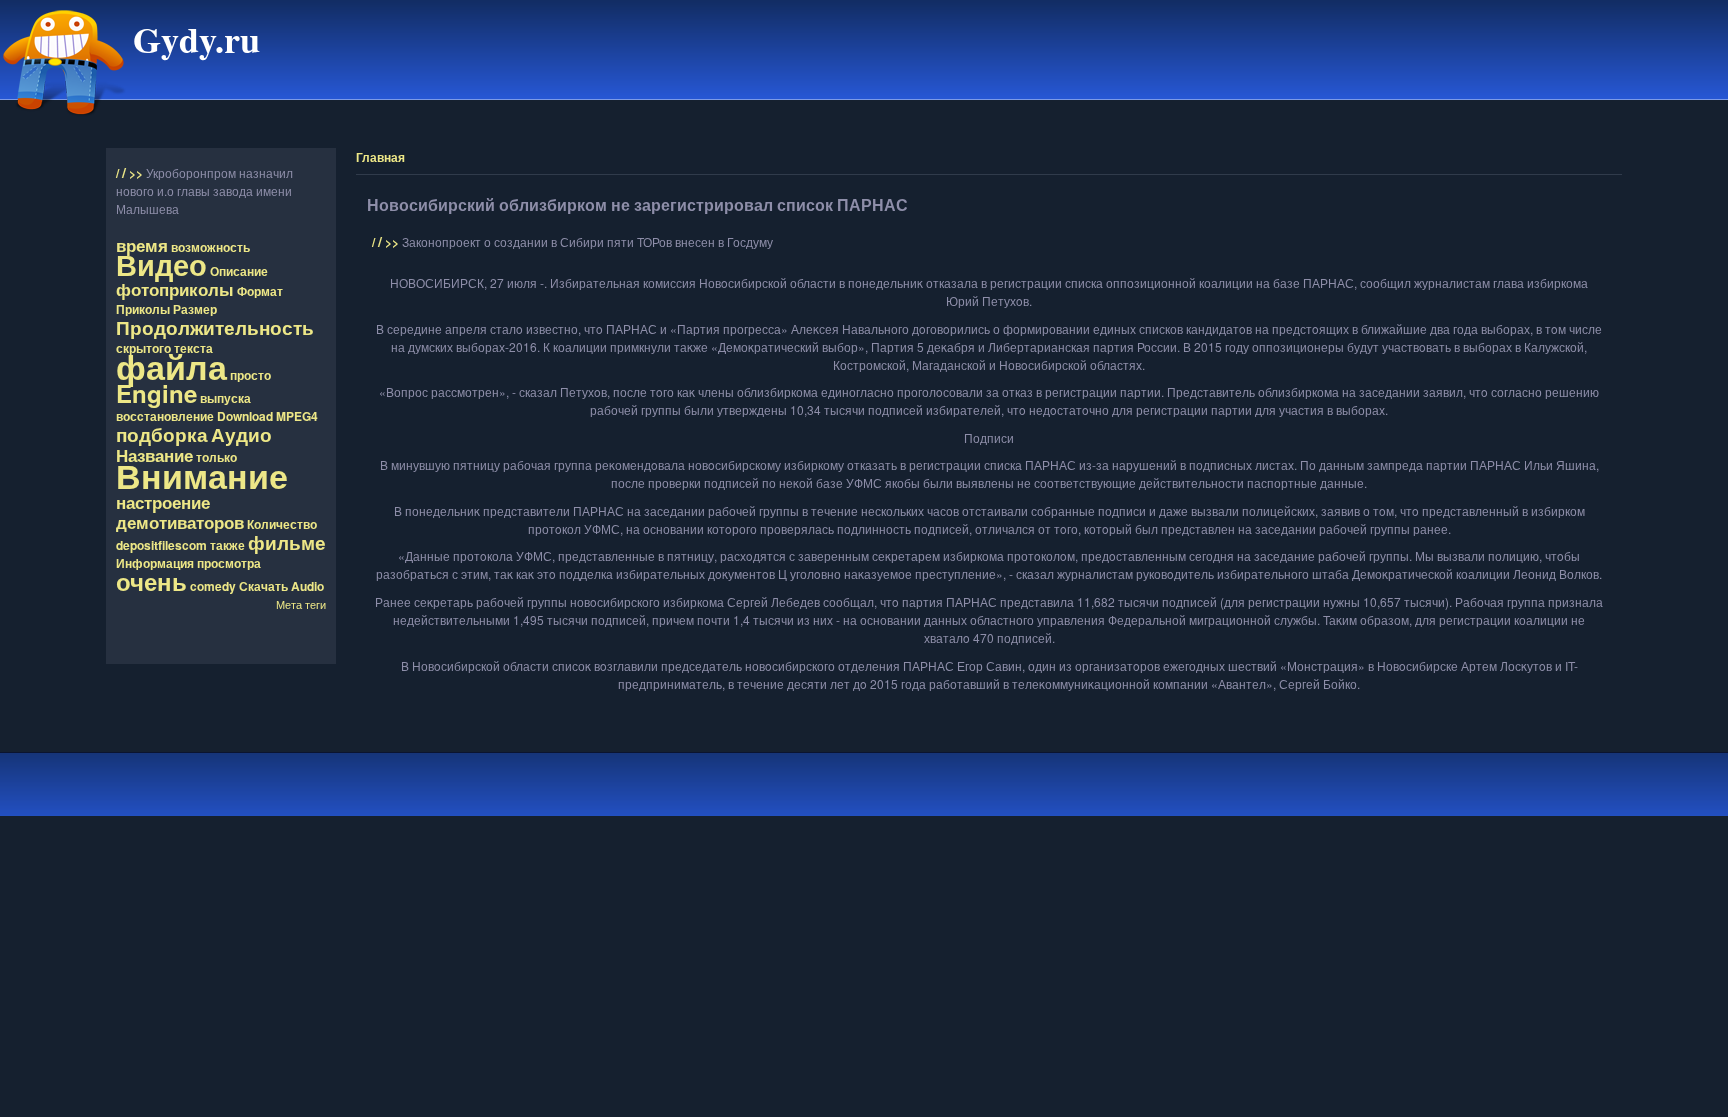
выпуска (225, 398)
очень (151, 581)
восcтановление (165, 416)
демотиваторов (180, 522)
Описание (239, 271)
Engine (156, 393)
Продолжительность (215, 327)
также (227, 545)
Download (245, 416)
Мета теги (301, 604)
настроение (163, 502)
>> (137, 173)
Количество (282, 524)
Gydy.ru (196, 39)
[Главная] (64, 123)
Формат (260, 291)
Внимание (202, 475)
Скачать (263, 586)
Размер (195, 309)
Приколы (143, 309)
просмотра (229, 563)
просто (250, 375)
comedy (213, 586)
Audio (307, 586)
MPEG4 (297, 416)
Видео (161, 264)
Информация (155, 563)
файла (171, 366)
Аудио (241, 434)
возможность (210, 247)
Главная (380, 157)
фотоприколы (175, 289)
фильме (287, 542)
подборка (162, 434)
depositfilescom (161, 545)
